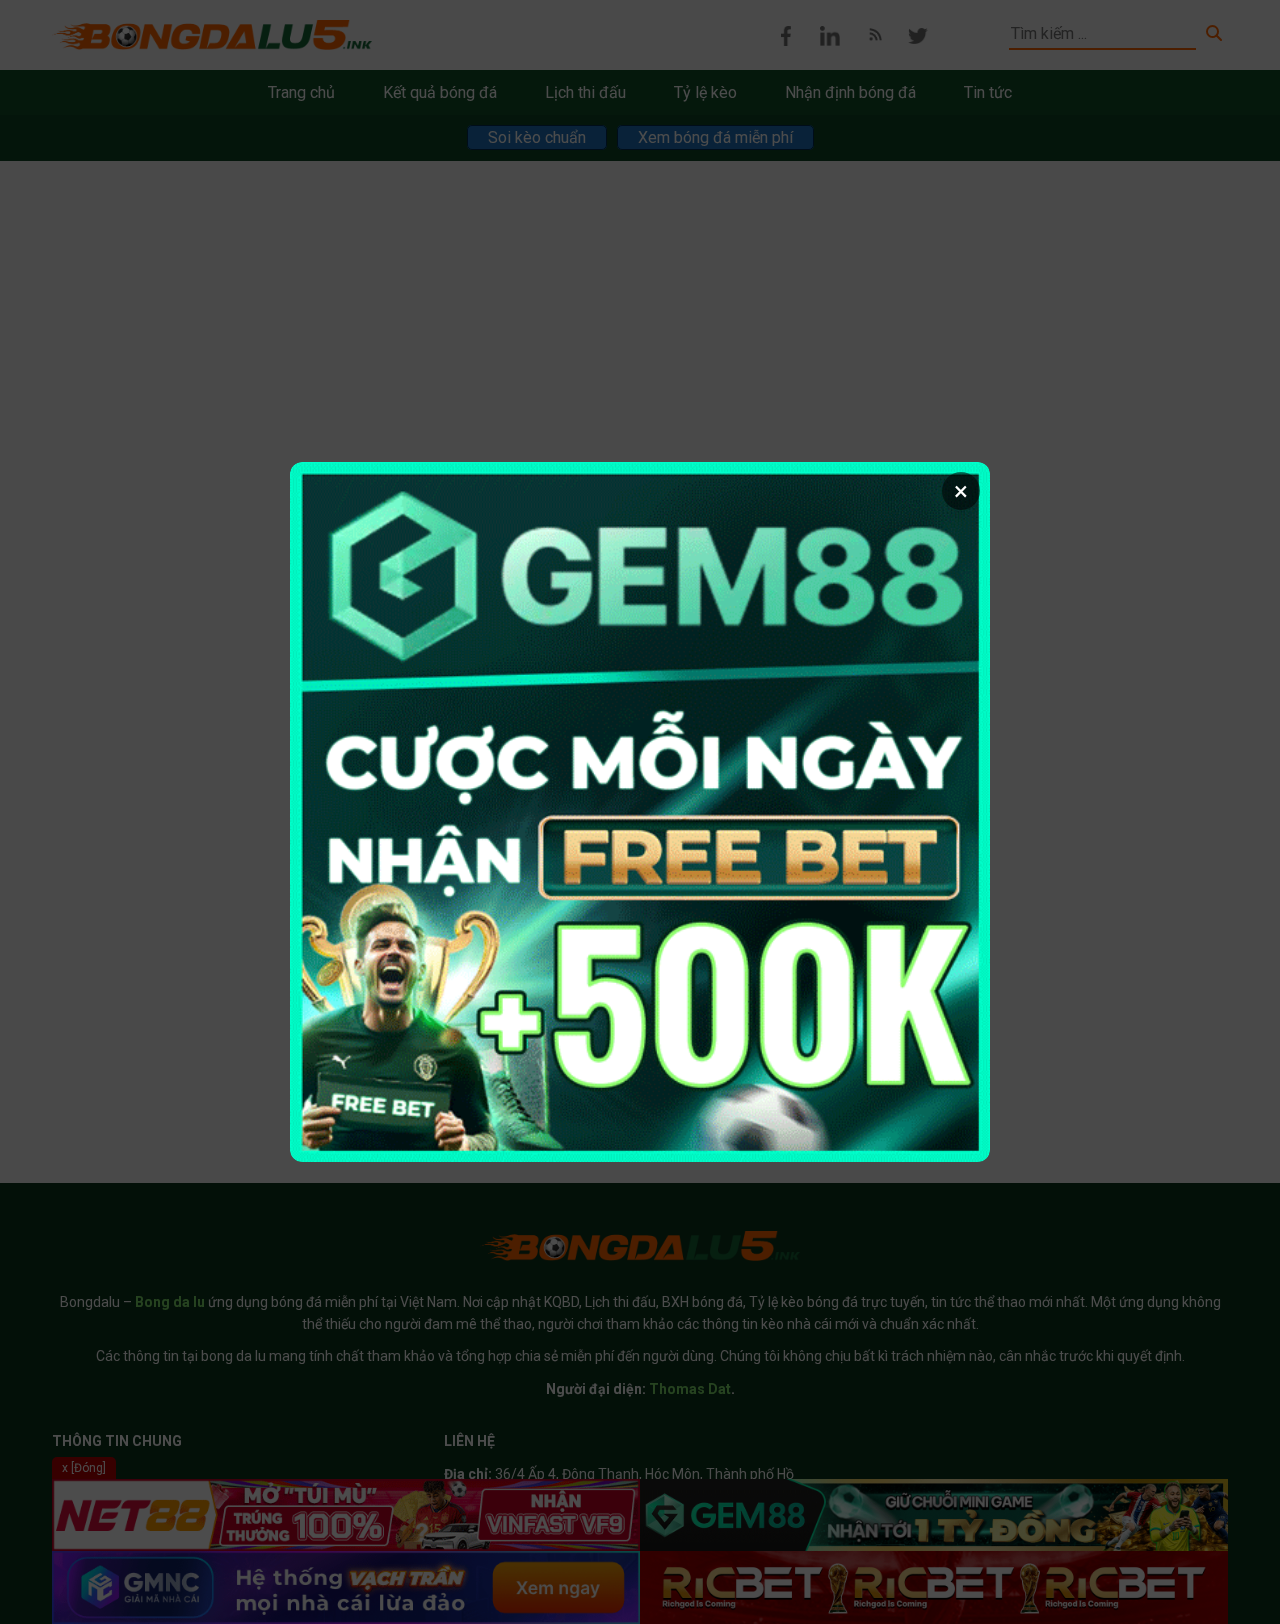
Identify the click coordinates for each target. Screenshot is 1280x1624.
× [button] (961, 491)
